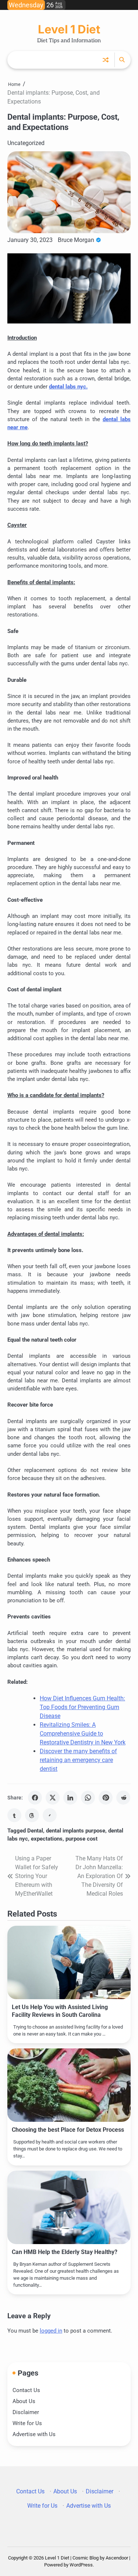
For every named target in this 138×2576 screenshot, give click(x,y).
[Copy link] (50, 1815)
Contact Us (26, 2390)
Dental (35, 1831)
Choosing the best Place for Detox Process (68, 2130)
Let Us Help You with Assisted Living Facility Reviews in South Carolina (60, 2011)
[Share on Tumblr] (14, 1815)
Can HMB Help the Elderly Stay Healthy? (65, 2252)
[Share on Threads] (32, 1815)
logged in (51, 2331)
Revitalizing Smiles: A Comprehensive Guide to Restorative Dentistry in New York (83, 1734)
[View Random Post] (106, 60)
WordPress (81, 2565)
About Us (24, 2401)
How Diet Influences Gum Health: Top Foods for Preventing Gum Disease (82, 1707)
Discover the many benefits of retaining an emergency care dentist (78, 1760)
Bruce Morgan (76, 240)
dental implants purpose (76, 1831)
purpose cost (82, 1839)
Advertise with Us (34, 2434)
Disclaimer (26, 2412)
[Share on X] (53, 1798)
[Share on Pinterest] (106, 1798)
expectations (47, 1839)
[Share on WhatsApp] (88, 1798)
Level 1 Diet (69, 29)
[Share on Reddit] (123, 1798)
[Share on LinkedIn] (70, 1798)
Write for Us (27, 2423)
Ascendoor (117, 2558)
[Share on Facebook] (35, 1798)
